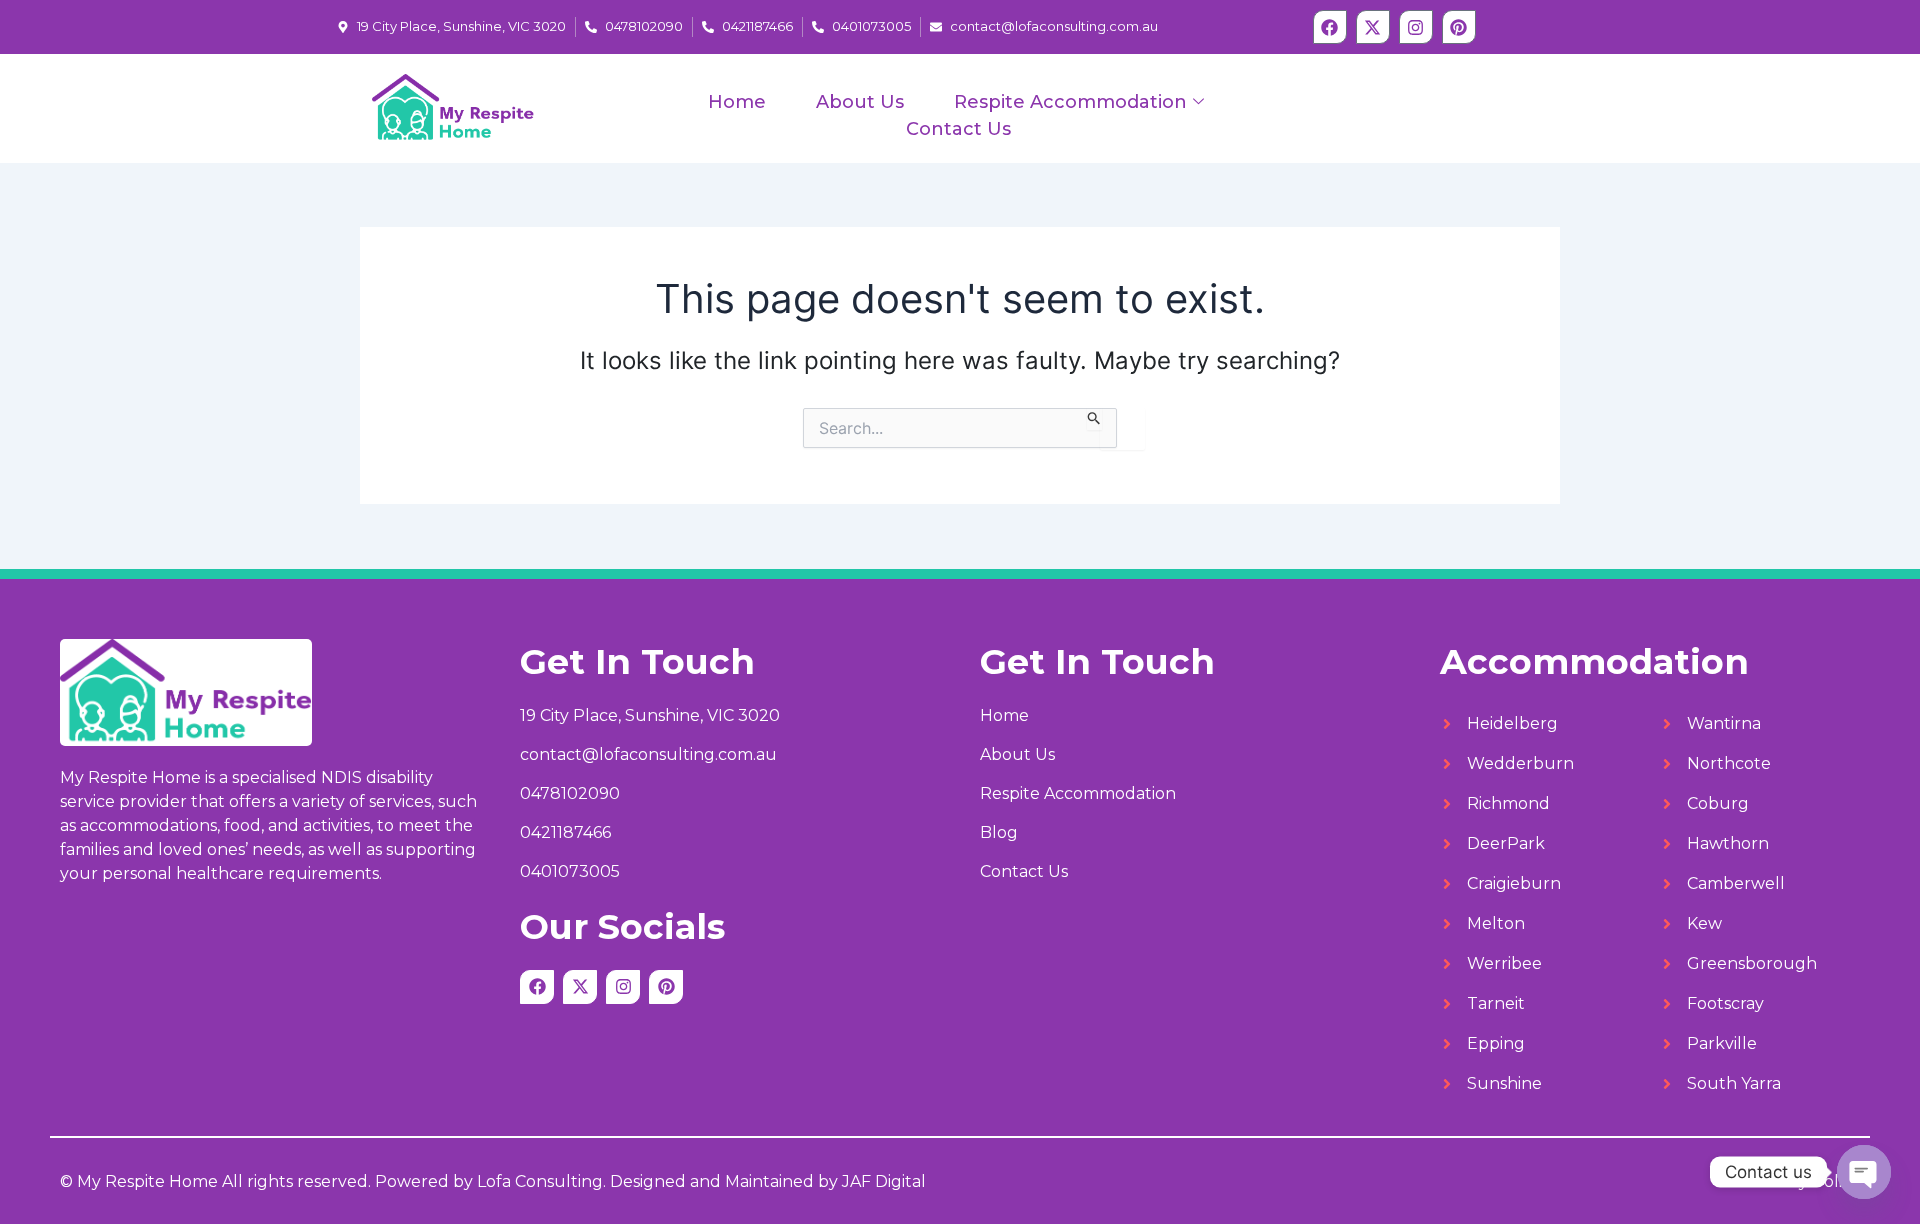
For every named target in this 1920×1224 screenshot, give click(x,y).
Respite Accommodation (1070, 102)
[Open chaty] (1864, 1172)
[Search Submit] (1094, 419)
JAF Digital (884, 1181)
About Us (860, 102)
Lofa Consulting (540, 1181)
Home (737, 102)
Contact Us (958, 129)
